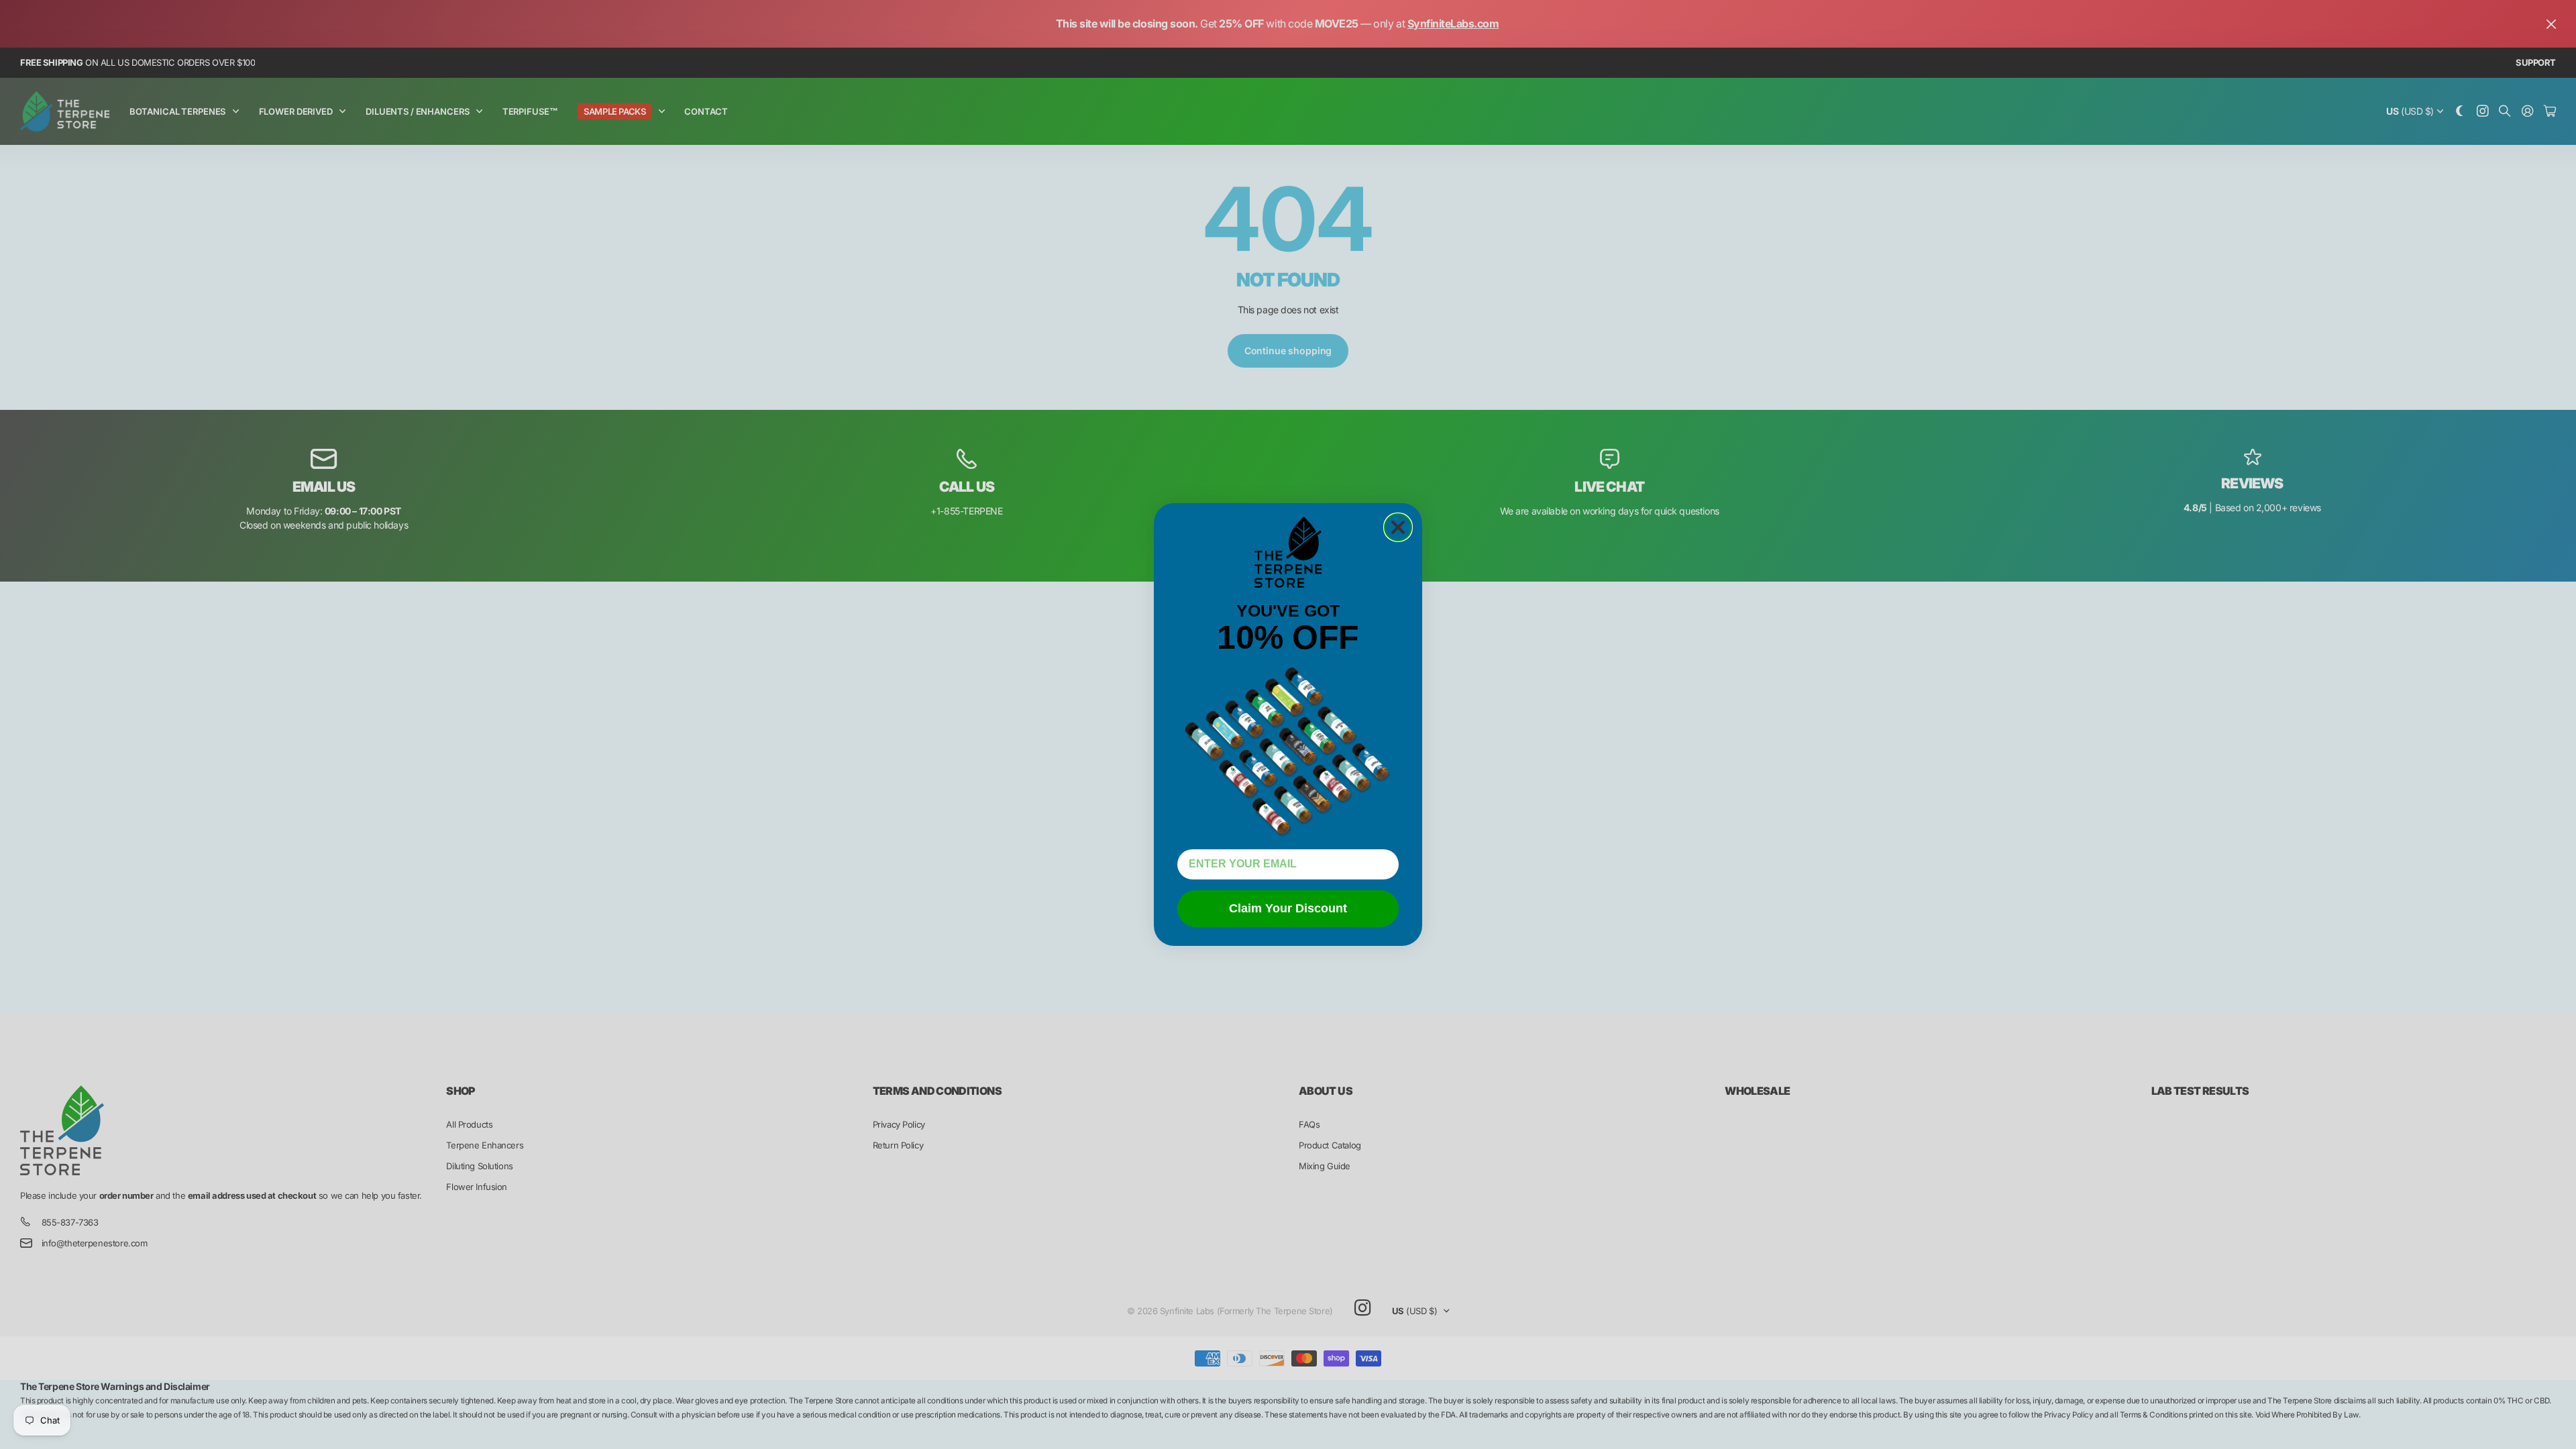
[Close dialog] (1398, 527)
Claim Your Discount (1288, 908)
